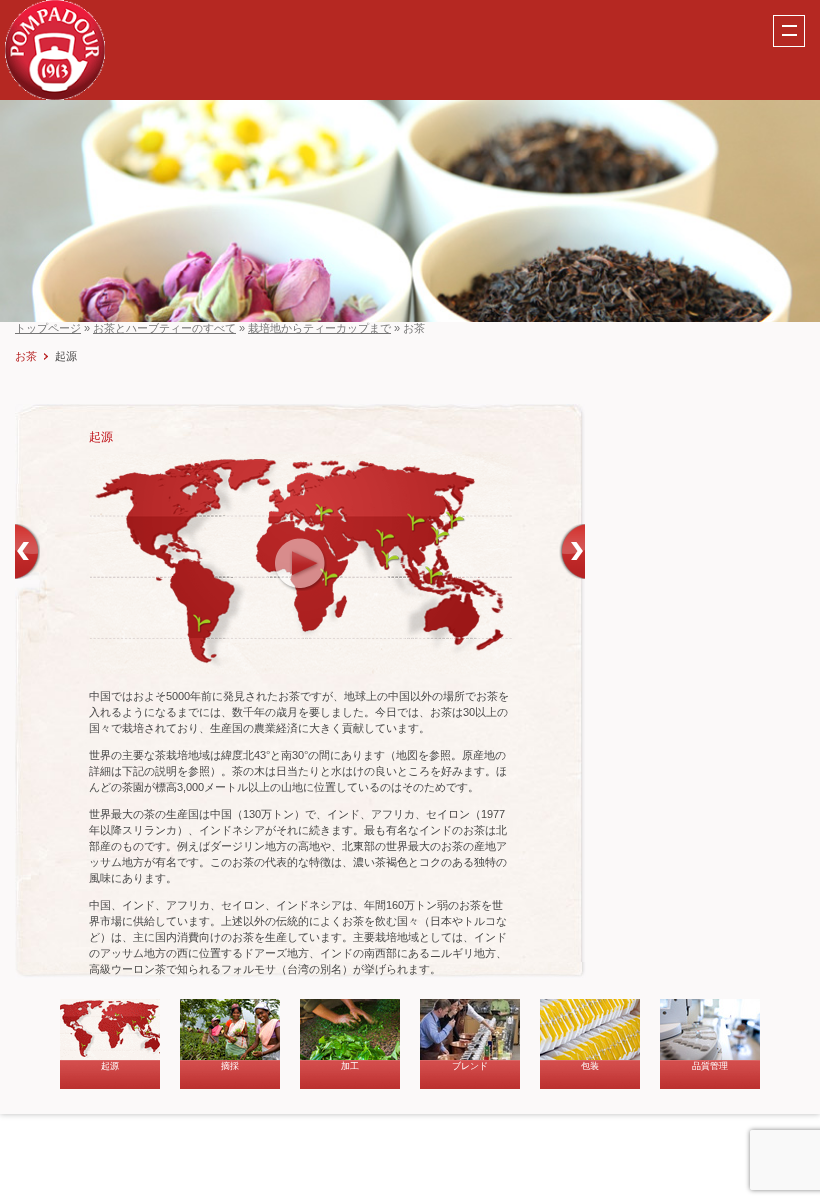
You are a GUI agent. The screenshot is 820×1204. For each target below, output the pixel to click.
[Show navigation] (789, 31)
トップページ (48, 328)
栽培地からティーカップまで (319, 328)
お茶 (26, 356)
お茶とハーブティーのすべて (164, 328)
